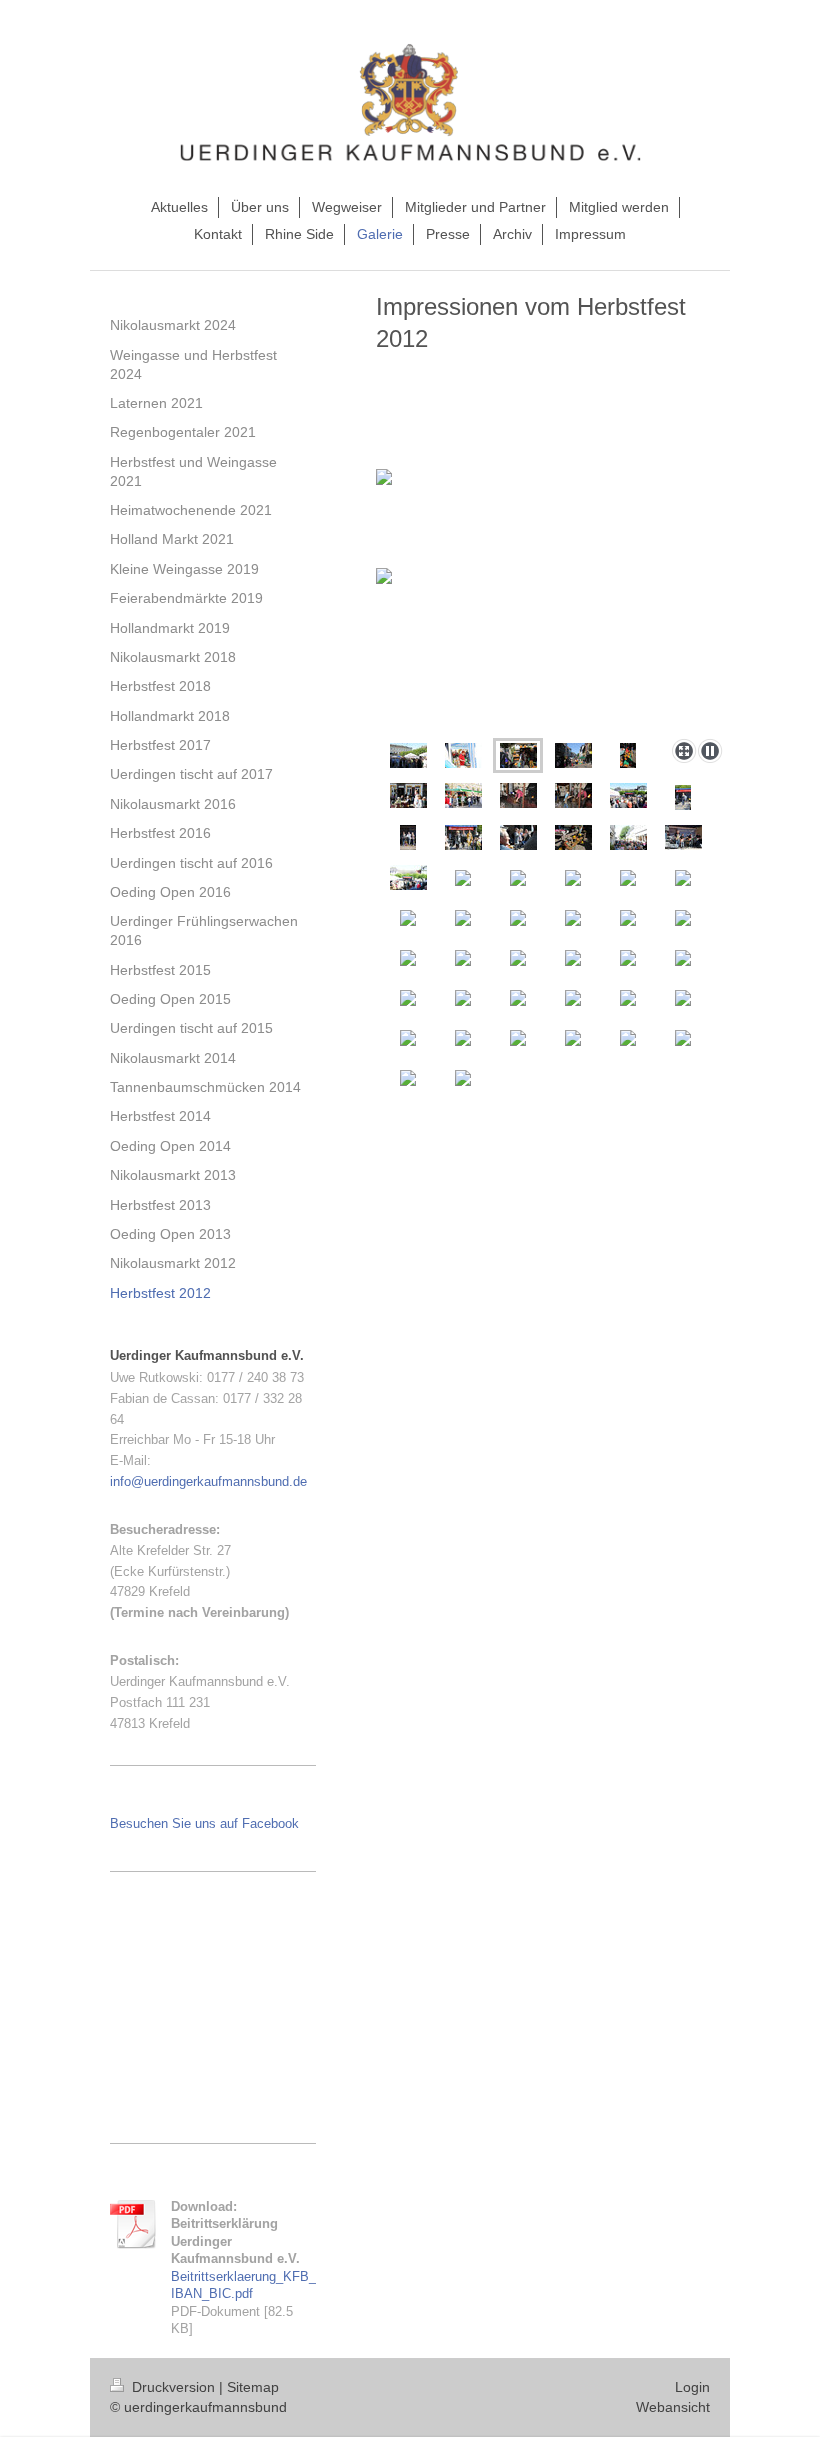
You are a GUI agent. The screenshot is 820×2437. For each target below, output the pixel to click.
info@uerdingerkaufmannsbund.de (208, 1481)
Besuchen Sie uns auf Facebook (204, 1823)
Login (692, 2387)
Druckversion (173, 2387)
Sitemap (253, 2387)
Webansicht (673, 2407)
